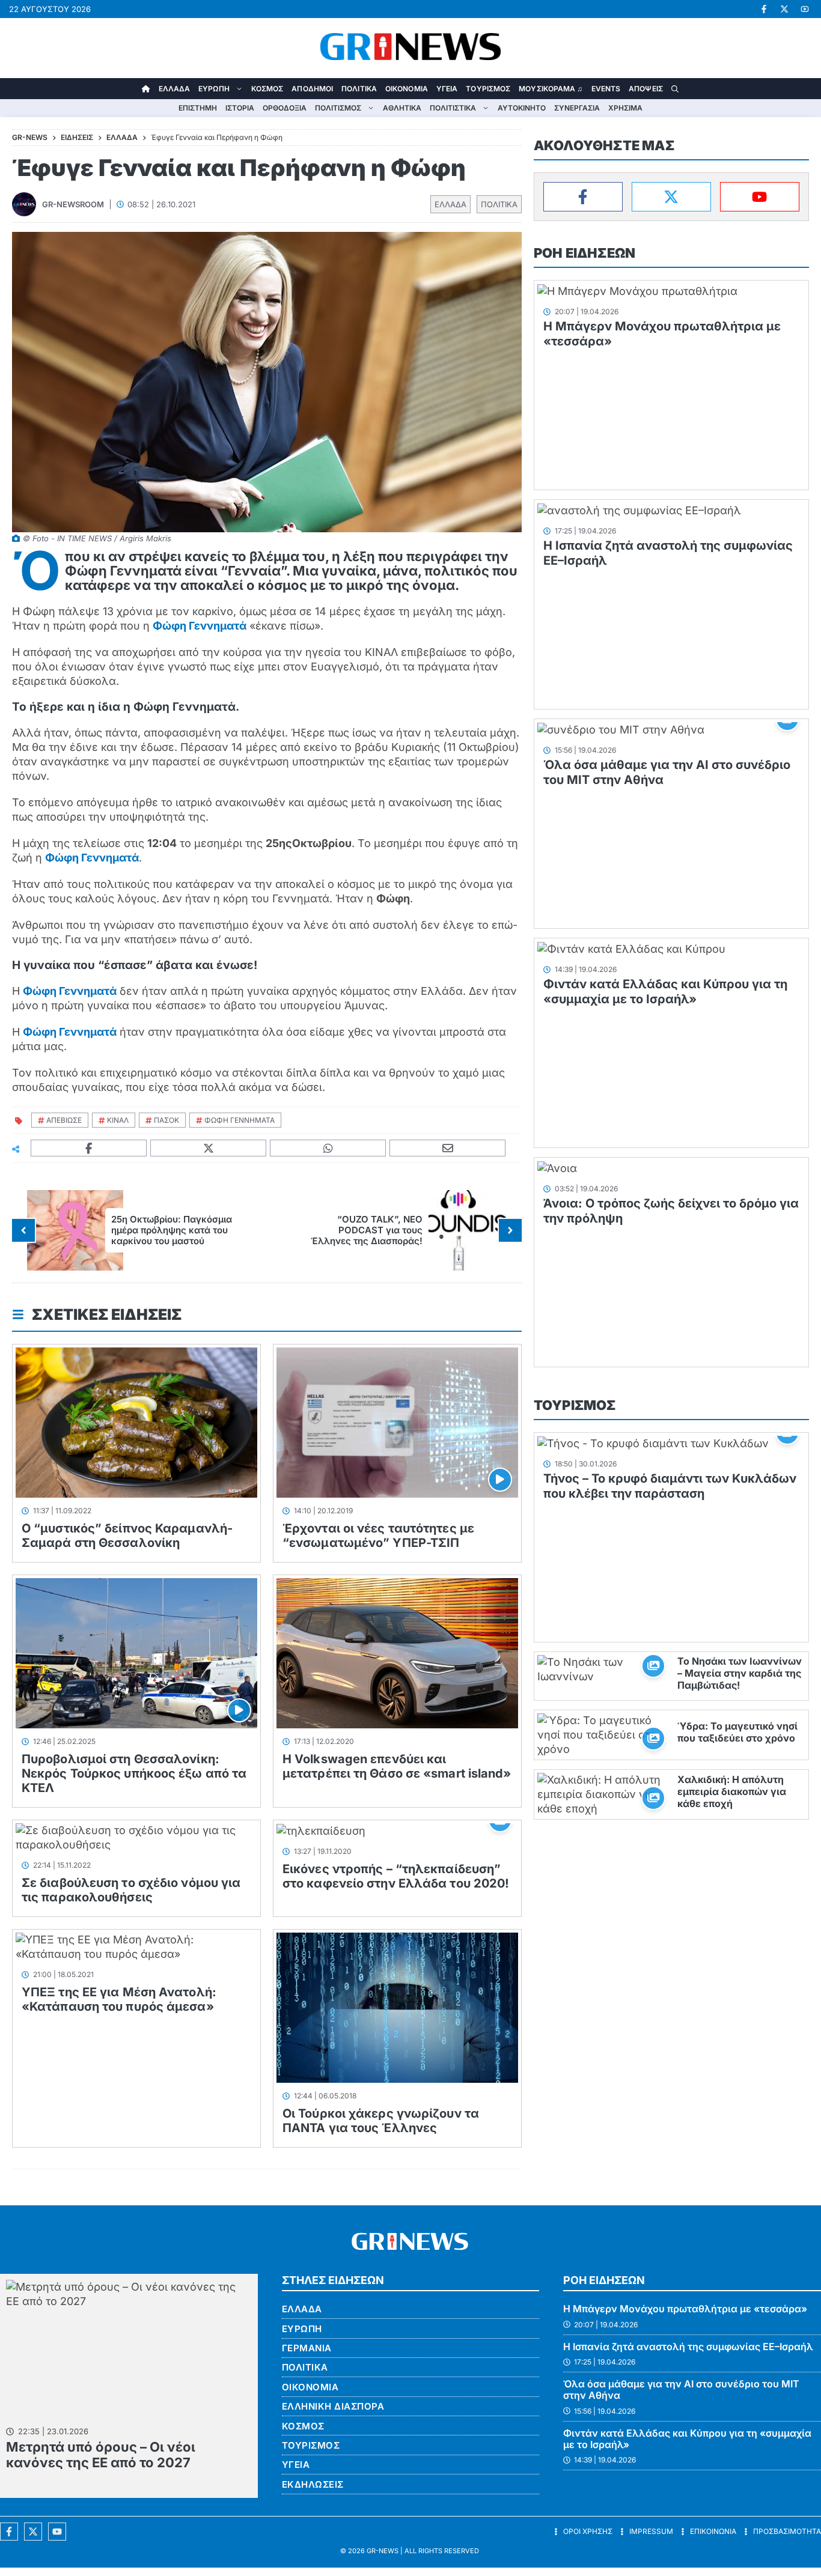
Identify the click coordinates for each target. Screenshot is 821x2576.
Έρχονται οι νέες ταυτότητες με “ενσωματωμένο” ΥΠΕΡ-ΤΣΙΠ (378, 1536)
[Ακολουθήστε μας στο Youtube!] (805, 9)
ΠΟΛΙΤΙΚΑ (359, 89)
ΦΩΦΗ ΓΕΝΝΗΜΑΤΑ (240, 1120)
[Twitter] (671, 197)
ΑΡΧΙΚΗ (146, 89)
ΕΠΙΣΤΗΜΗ (198, 108)
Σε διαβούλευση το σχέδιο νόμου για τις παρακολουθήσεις (131, 1890)
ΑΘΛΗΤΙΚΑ (402, 108)
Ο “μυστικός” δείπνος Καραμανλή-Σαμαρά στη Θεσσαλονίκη (127, 1536)
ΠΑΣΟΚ (166, 1120)
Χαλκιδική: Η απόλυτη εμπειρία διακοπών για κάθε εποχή (732, 1791)
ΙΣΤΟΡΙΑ (240, 108)
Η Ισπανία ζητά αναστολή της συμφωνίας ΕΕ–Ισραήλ (688, 2347)
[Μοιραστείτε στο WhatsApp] (328, 1148)
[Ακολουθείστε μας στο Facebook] (9, 2532)
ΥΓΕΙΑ (447, 89)
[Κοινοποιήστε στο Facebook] (89, 1148)
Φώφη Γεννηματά (200, 626)
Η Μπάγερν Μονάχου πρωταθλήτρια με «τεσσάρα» (685, 2309)
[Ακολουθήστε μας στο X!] (784, 9)
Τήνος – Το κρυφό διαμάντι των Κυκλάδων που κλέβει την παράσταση (670, 1486)
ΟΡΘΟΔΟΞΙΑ (285, 108)
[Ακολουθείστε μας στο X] (33, 2532)
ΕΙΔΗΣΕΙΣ (77, 137)
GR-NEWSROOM (73, 204)
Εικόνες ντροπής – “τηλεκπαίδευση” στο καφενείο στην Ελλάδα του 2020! (396, 1876)
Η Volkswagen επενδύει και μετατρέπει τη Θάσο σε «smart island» (397, 1766)
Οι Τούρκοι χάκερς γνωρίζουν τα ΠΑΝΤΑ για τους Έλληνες (381, 2121)
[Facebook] (583, 197)
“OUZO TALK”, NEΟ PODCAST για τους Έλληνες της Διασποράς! (367, 1230)
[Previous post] (23, 1230)
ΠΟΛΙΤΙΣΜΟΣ (338, 108)
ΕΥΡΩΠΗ (214, 89)
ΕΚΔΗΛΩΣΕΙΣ (313, 2484)
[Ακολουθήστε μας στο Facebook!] (764, 9)
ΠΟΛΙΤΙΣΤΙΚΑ (453, 108)
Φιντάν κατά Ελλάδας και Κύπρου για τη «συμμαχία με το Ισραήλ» (665, 992)
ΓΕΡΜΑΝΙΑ (307, 2348)
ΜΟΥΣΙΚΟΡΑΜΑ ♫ (551, 89)
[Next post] (510, 1230)
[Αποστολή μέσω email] (448, 1148)
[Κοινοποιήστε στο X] (209, 1148)
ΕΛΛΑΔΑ (175, 89)
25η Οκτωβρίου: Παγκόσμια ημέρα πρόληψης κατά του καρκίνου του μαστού (172, 1230)
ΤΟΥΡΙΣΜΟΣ (488, 89)
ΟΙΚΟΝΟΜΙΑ (407, 89)
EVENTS (606, 89)
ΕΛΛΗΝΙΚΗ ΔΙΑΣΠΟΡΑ (333, 2406)
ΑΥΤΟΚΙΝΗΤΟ (522, 108)
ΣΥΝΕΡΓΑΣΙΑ (577, 108)
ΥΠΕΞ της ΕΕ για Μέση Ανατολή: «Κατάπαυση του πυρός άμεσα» (119, 1999)
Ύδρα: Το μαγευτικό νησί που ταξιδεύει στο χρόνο (737, 1732)
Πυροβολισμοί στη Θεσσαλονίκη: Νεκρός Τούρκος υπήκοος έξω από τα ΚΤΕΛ (134, 1773)
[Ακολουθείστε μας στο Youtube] (57, 2532)
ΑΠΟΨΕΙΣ (646, 89)
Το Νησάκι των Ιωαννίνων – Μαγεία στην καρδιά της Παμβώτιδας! (740, 1673)
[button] (675, 89)
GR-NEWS (383, 2551)
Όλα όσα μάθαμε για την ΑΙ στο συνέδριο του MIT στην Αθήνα (681, 2389)
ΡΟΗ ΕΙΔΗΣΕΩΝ (584, 253)
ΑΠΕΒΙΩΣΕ (64, 1120)
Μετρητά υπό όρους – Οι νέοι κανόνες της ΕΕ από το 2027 (101, 2455)
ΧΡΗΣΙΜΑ (625, 108)
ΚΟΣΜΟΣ (267, 89)
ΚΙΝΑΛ (118, 1120)
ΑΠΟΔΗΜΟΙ (312, 89)
